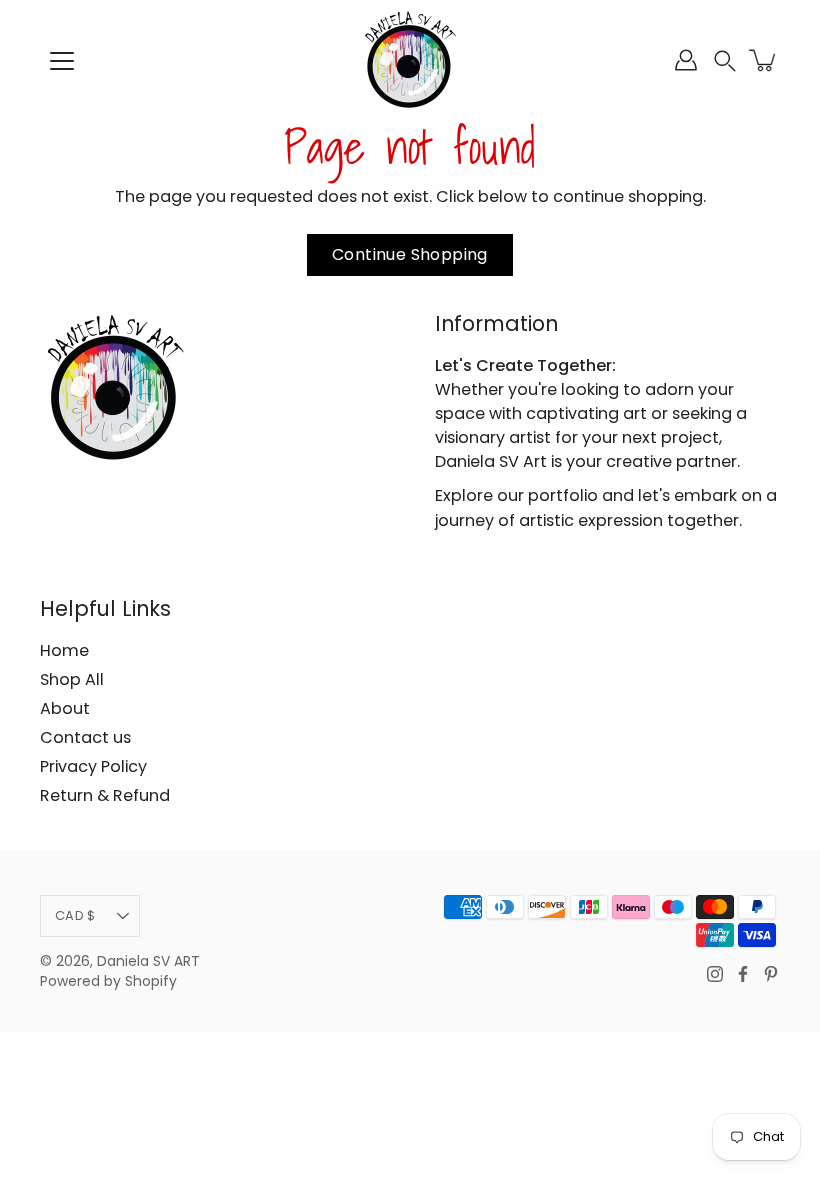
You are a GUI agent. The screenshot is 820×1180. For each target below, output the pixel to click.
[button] (725, 60)
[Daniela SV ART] (410, 60)
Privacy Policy (93, 766)
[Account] (686, 60)
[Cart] (764, 60)
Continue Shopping (410, 254)
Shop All (72, 679)
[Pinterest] (771, 974)
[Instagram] (715, 974)
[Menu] (62, 61)
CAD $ (75, 915)
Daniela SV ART (148, 961)
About (65, 708)
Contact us (85, 737)
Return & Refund (105, 795)
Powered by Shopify (108, 981)
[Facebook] (743, 974)
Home (64, 650)
